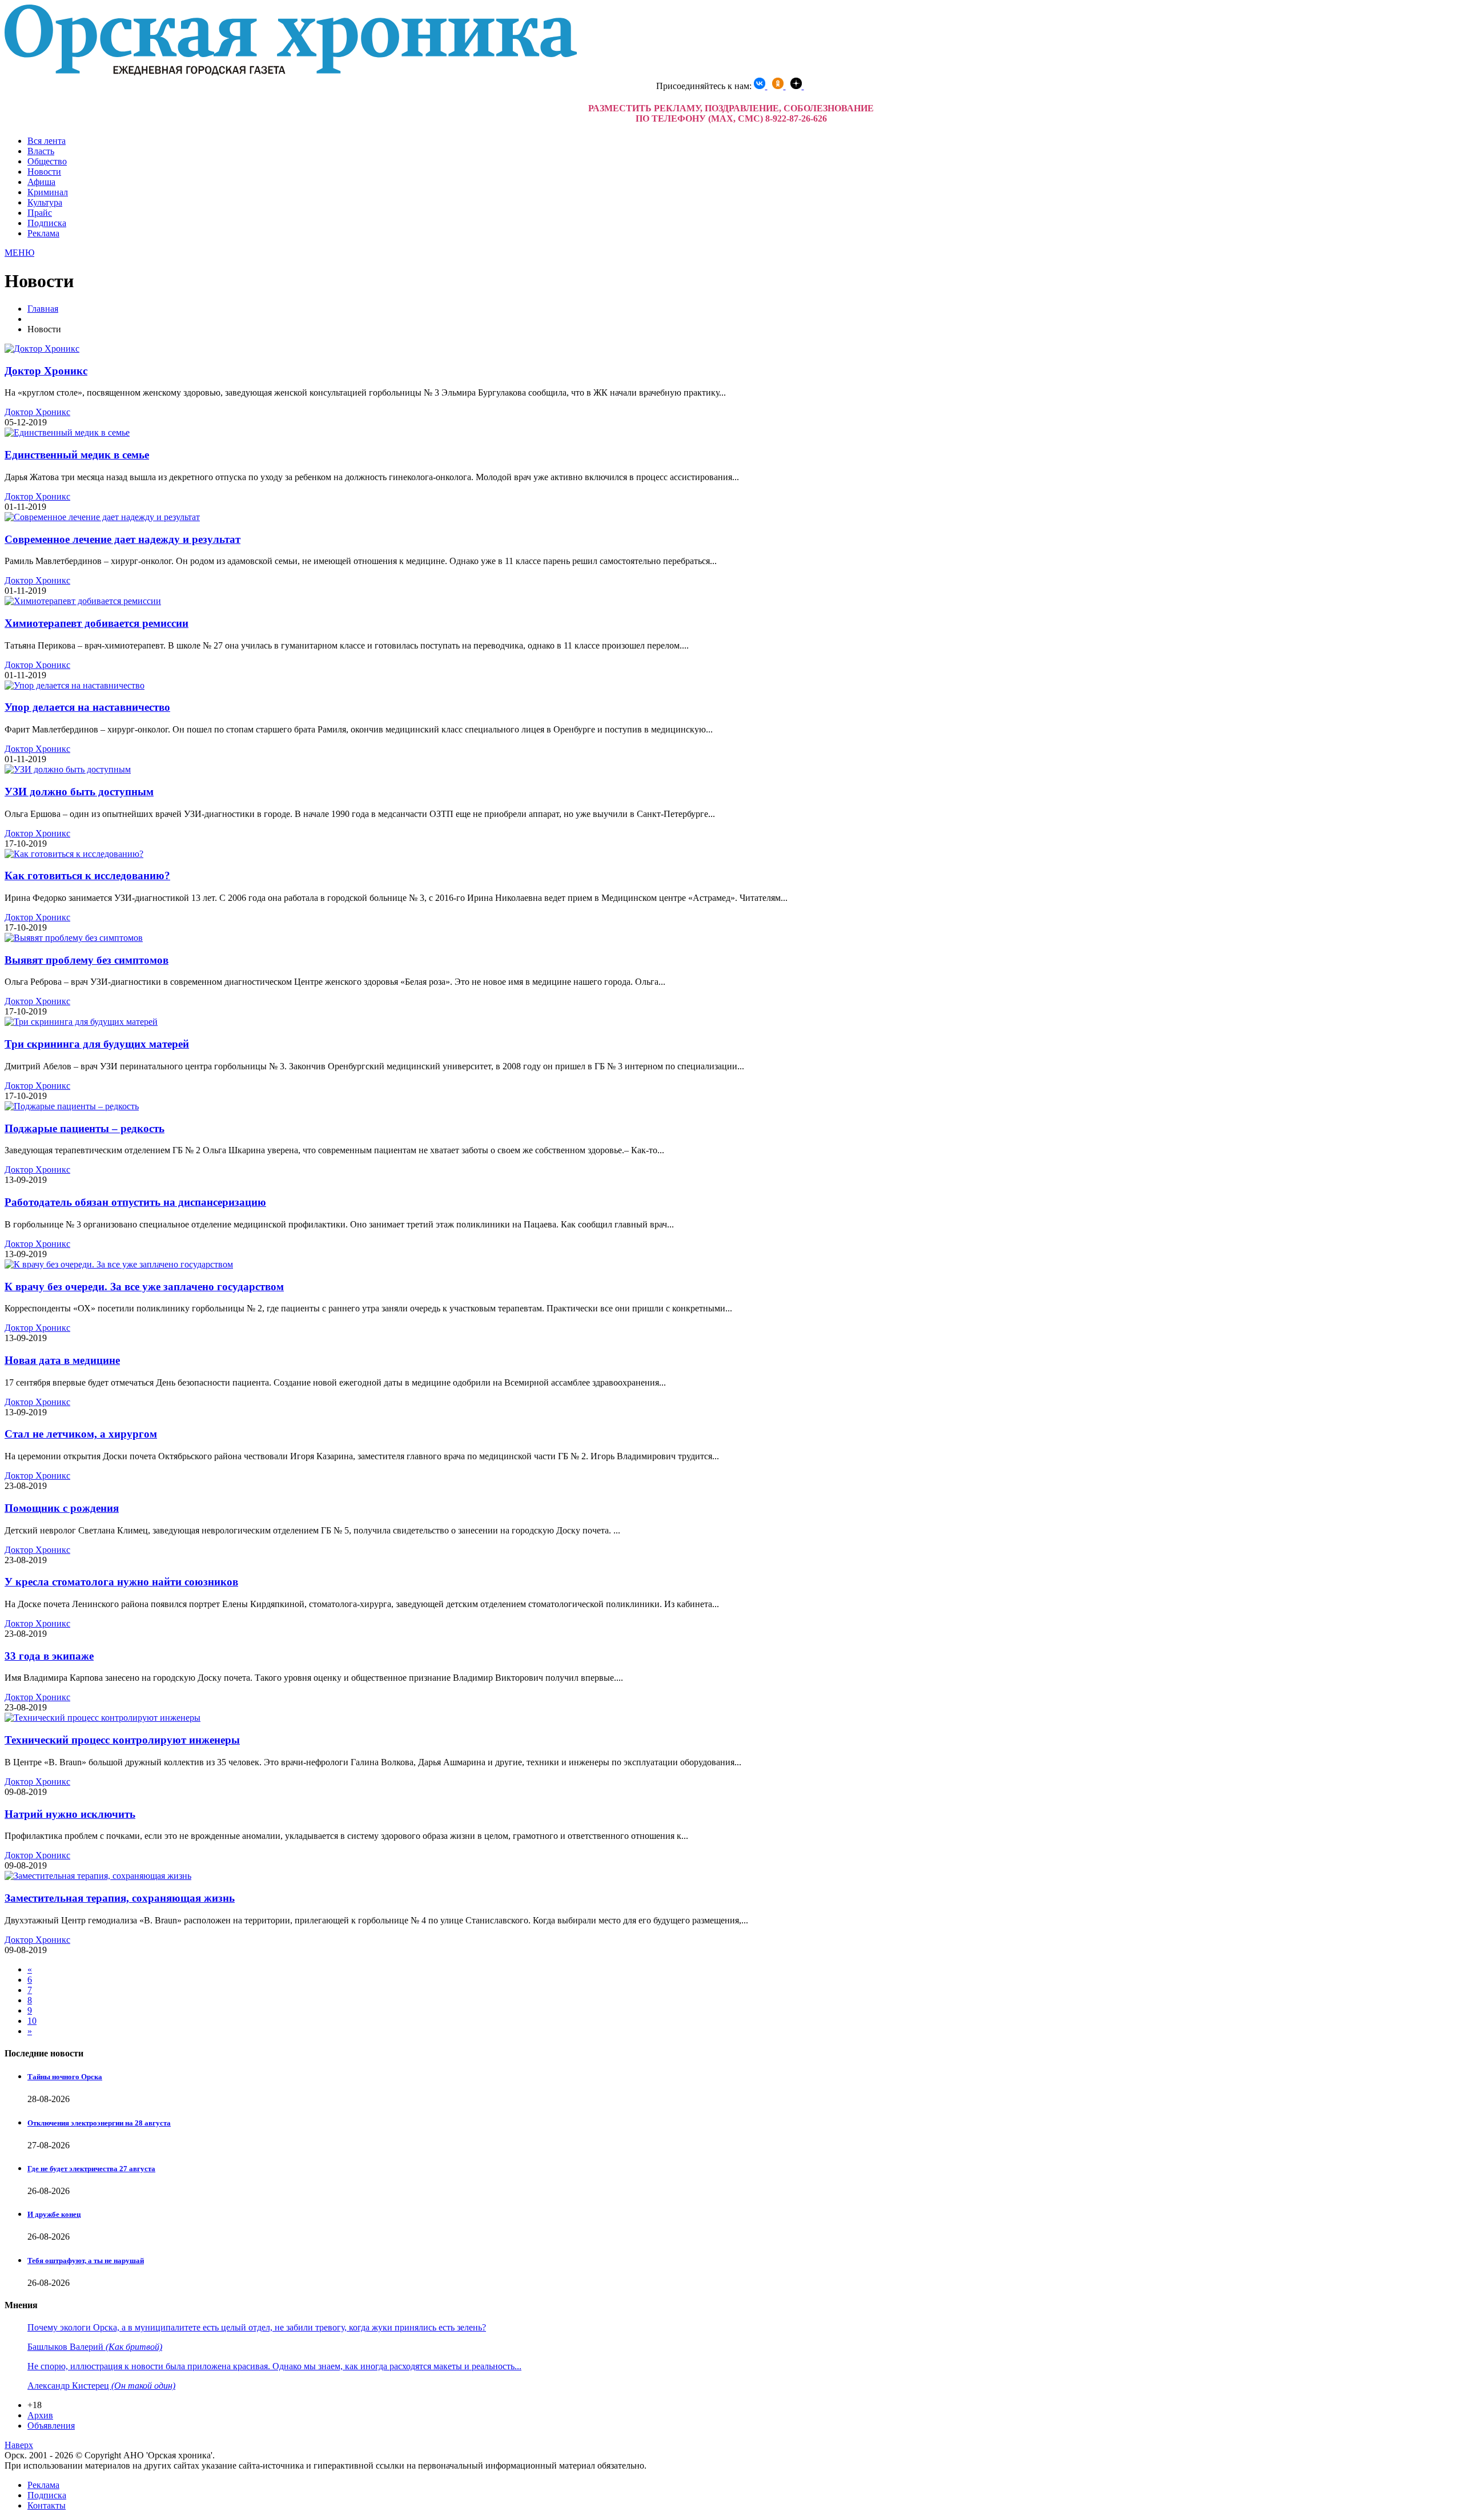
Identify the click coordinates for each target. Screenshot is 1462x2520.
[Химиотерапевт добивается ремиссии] (83, 601)
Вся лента (47, 141)
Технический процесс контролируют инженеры (122, 1740)
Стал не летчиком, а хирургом (81, 1434)
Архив (40, 2415)
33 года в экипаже (49, 1656)
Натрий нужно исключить (70, 1814)
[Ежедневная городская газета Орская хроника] (291, 72)
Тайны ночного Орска (65, 2077)
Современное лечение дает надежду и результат (122, 539)
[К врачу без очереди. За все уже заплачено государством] (119, 1264)
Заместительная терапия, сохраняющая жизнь (120, 1898)
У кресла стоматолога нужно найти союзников (121, 1582)
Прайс (40, 213)
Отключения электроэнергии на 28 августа (99, 2123)
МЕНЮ (19, 253)
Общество (47, 161)
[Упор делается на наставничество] (75, 685)
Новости (44, 172)
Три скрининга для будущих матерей (97, 1044)
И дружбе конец (54, 2214)
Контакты (47, 2505)
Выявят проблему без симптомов (87, 960)
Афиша (41, 182)
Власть (41, 151)
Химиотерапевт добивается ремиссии (97, 623)
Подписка (47, 223)
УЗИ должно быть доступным (79, 792)
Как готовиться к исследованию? (87, 875)
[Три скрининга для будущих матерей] (81, 1022)
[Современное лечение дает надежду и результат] (102, 517)
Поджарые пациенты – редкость (85, 1128)
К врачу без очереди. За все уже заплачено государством (144, 1287)
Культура (45, 202)
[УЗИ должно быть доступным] (68, 769)
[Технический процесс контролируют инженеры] (103, 1718)
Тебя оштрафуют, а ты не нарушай (86, 2261)
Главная (43, 309)
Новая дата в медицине (62, 1360)
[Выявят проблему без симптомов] (74, 938)
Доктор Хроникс (46, 371)
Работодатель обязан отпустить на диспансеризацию (135, 1202)
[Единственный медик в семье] (67, 432)
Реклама (43, 233)
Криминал (48, 192)
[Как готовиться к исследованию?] (74, 854)
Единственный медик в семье (77, 455)
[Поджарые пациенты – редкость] (72, 1106)
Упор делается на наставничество (87, 707)
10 (32, 2021)
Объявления (51, 2426)
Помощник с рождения (62, 1508)
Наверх (19, 2445)
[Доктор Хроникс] (42, 349)
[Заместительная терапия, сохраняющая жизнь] (98, 1876)
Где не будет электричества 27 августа (91, 2169)
